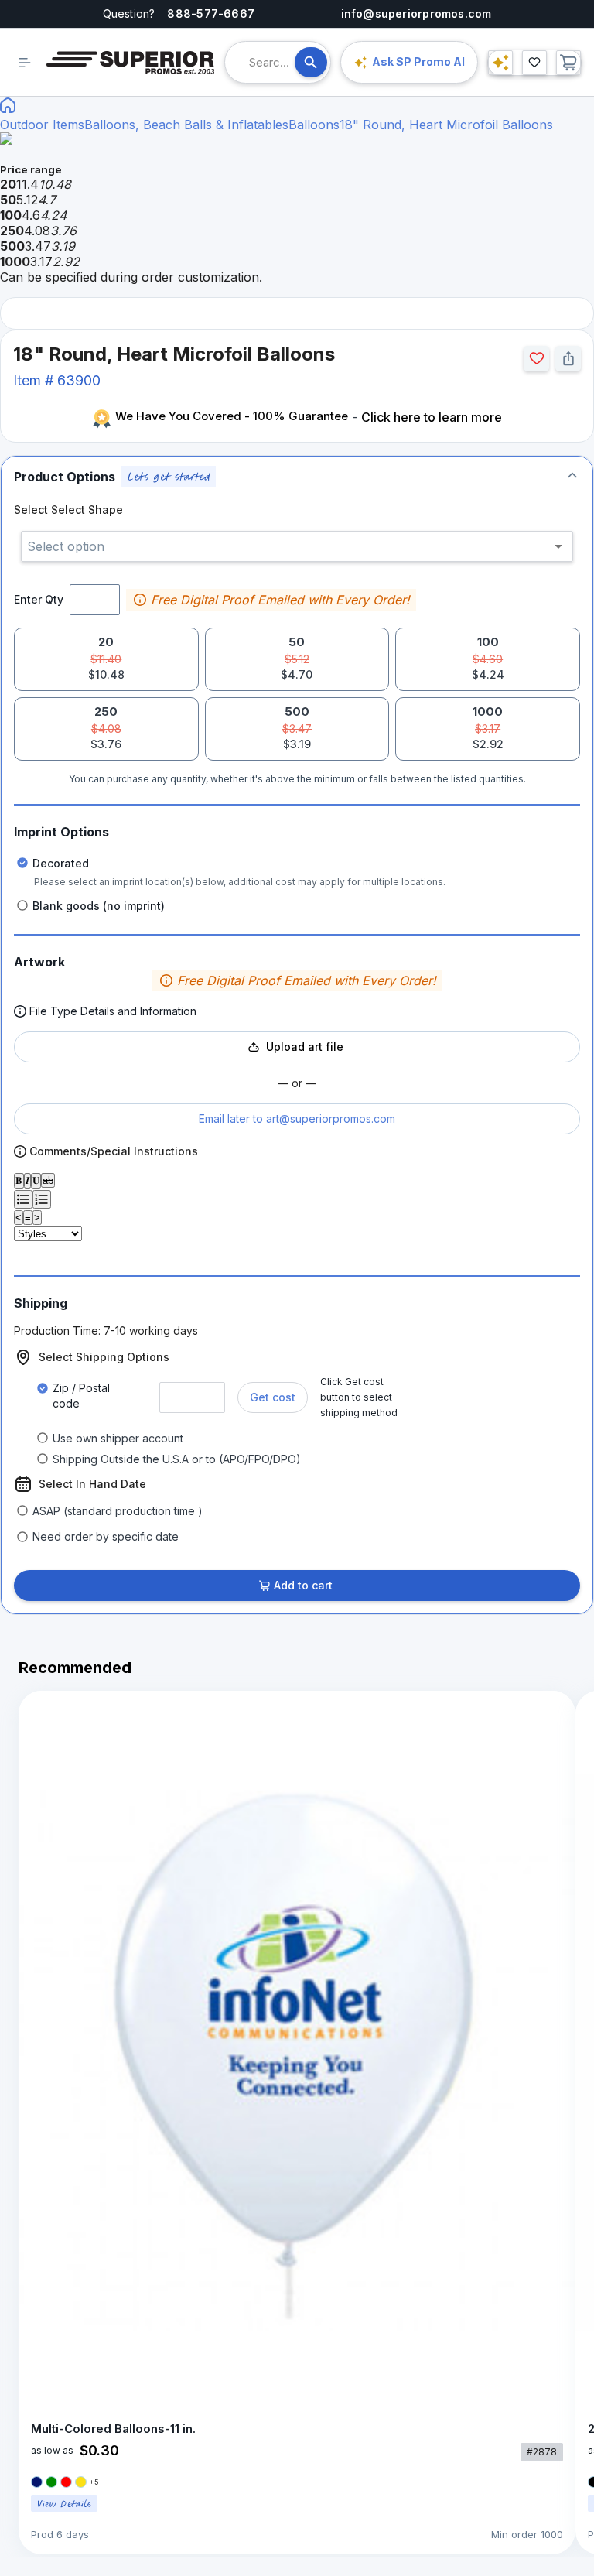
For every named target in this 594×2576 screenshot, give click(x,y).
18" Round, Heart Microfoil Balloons (446, 125)
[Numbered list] (42, 1199)
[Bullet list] (23, 1199)
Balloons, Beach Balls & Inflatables (186, 125)
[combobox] (272, 62)
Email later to (297, 1119)
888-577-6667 (211, 14)
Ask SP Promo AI (418, 62)
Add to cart (303, 1585)
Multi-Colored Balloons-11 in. (113, 2429)
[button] (297, 476)
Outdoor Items (42, 125)
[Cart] (568, 63)
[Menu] (25, 63)
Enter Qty (39, 599)
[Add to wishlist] (536, 359)
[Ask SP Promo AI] (500, 63)
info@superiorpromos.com (416, 14)
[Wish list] (534, 63)
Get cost (273, 1397)
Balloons (314, 125)
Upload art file (305, 1047)
